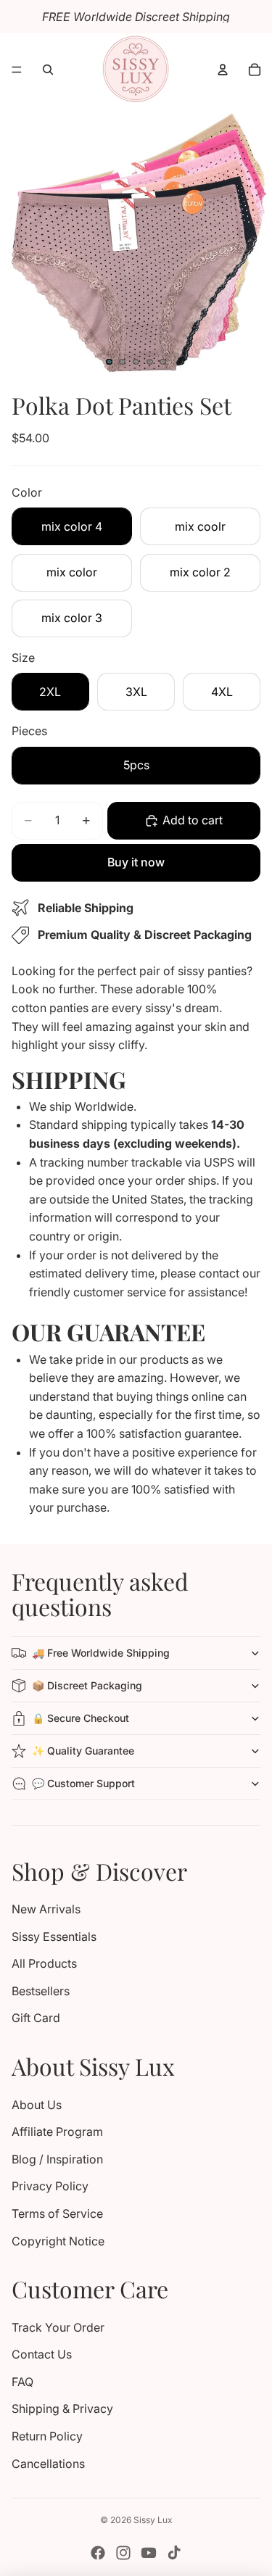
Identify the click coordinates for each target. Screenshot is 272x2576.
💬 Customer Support (83, 1783)
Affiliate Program (57, 2132)
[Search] (48, 70)
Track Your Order (58, 2327)
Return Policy (47, 2436)
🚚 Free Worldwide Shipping (101, 1653)
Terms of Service (57, 2213)
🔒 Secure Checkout (81, 1718)
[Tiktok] (174, 2553)
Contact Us (42, 2354)
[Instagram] (123, 2553)
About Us (37, 2105)
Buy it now (136, 862)
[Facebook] (98, 2553)
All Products (44, 1963)
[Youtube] (149, 2553)
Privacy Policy (50, 2186)
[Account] (223, 70)
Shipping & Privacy (62, 2409)
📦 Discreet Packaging (87, 1685)
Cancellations (48, 2464)
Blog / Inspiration (57, 2159)
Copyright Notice (58, 2241)
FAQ (22, 2382)
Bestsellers (41, 1991)
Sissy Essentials (54, 1937)
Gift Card (36, 2018)
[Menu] (17, 70)
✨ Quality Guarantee (83, 1751)
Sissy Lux (153, 2520)
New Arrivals (46, 1909)
